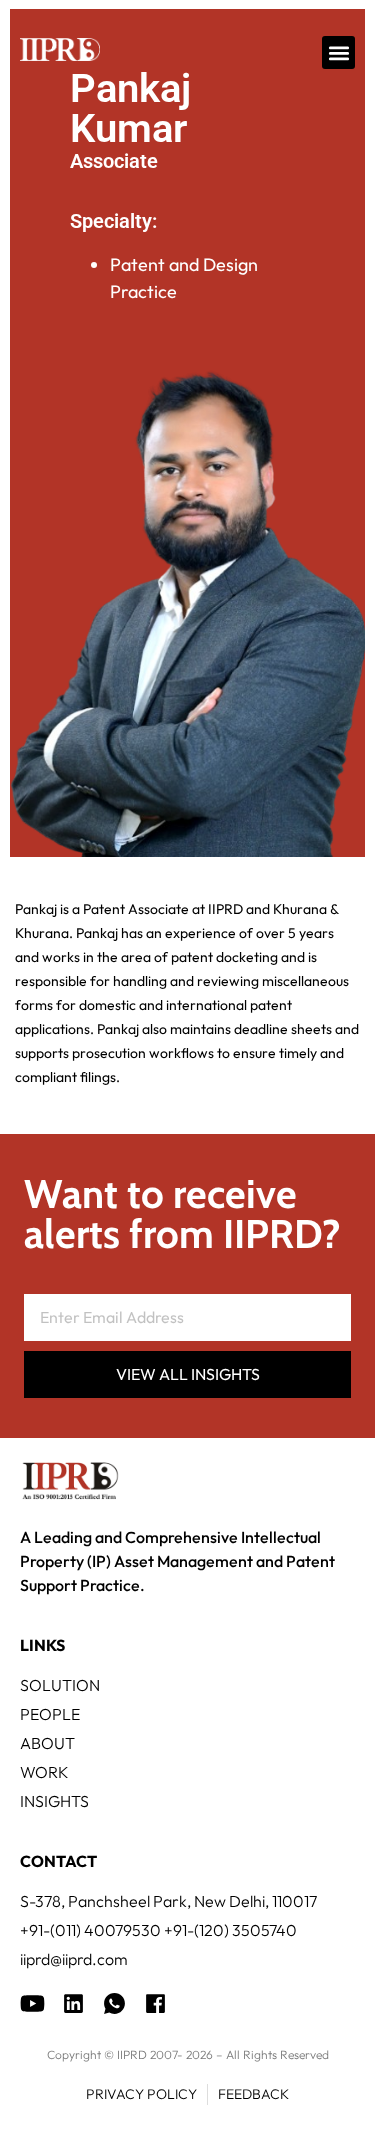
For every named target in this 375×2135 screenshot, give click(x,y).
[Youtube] (32, 2003)
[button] (338, 52)
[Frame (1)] (73, 2003)
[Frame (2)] (155, 2003)
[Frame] (114, 2003)
